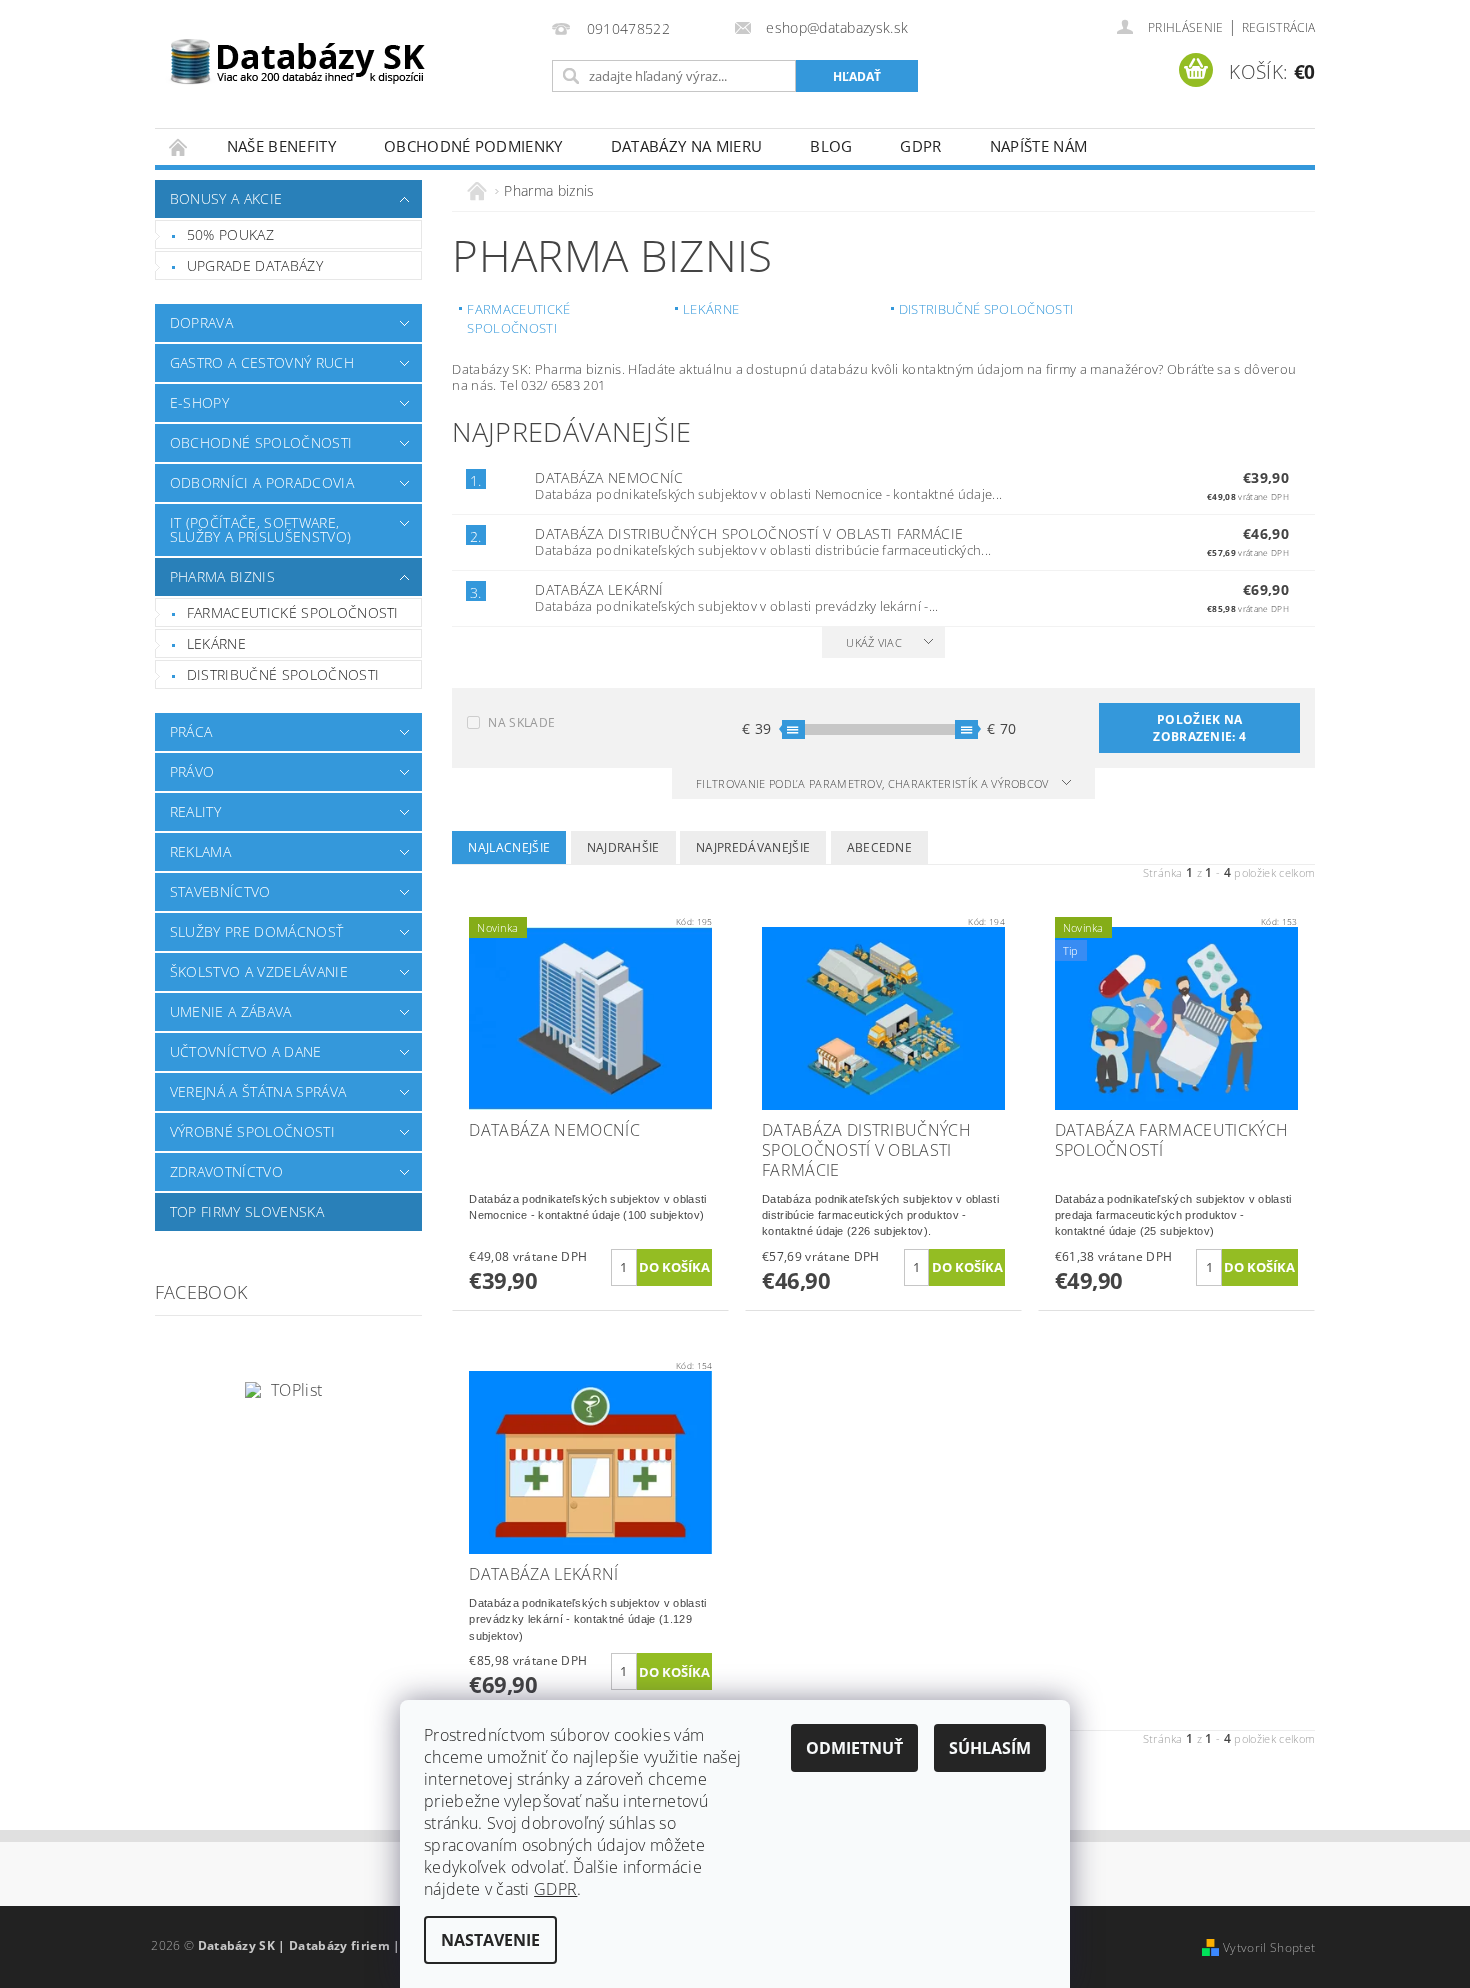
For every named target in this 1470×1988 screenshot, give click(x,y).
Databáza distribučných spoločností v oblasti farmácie (749, 533)
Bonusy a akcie (226, 198)
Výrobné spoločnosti (252, 1131)
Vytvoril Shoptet (1269, 1947)
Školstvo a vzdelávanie (259, 971)
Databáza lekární (599, 589)
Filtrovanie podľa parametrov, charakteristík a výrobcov (874, 783)
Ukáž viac (874, 642)
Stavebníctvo (220, 891)
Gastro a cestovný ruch (262, 362)
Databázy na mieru (686, 146)
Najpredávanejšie (753, 847)
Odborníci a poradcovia (262, 482)
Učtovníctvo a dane (246, 1051)
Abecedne (880, 847)
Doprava (201, 322)
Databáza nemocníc (609, 477)
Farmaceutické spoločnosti (293, 612)
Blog (831, 146)
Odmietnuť (854, 1748)
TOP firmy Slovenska (247, 1211)
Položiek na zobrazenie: (1199, 728)
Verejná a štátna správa (258, 1091)
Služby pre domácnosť (256, 931)
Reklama (200, 851)
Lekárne (216, 643)
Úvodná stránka (179, 146)
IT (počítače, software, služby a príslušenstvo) (260, 529)
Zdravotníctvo (226, 1171)
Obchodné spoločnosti (261, 442)
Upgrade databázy (255, 265)
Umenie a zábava (231, 1011)
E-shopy (199, 402)
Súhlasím (990, 1748)
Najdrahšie (623, 847)
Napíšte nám (1039, 146)
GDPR (920, 146)
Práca (191, 731)
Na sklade (521, 722)
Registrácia (1279, 27)
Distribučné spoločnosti (283, 674)
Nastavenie (490, 1940)
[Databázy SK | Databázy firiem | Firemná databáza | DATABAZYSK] (298, 50)
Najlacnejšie (509, 847)
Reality (195, 811)
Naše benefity (281, 146)
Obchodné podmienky (473, 146)
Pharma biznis (222, 576)
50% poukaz (230, 234)
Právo (192, 771)
